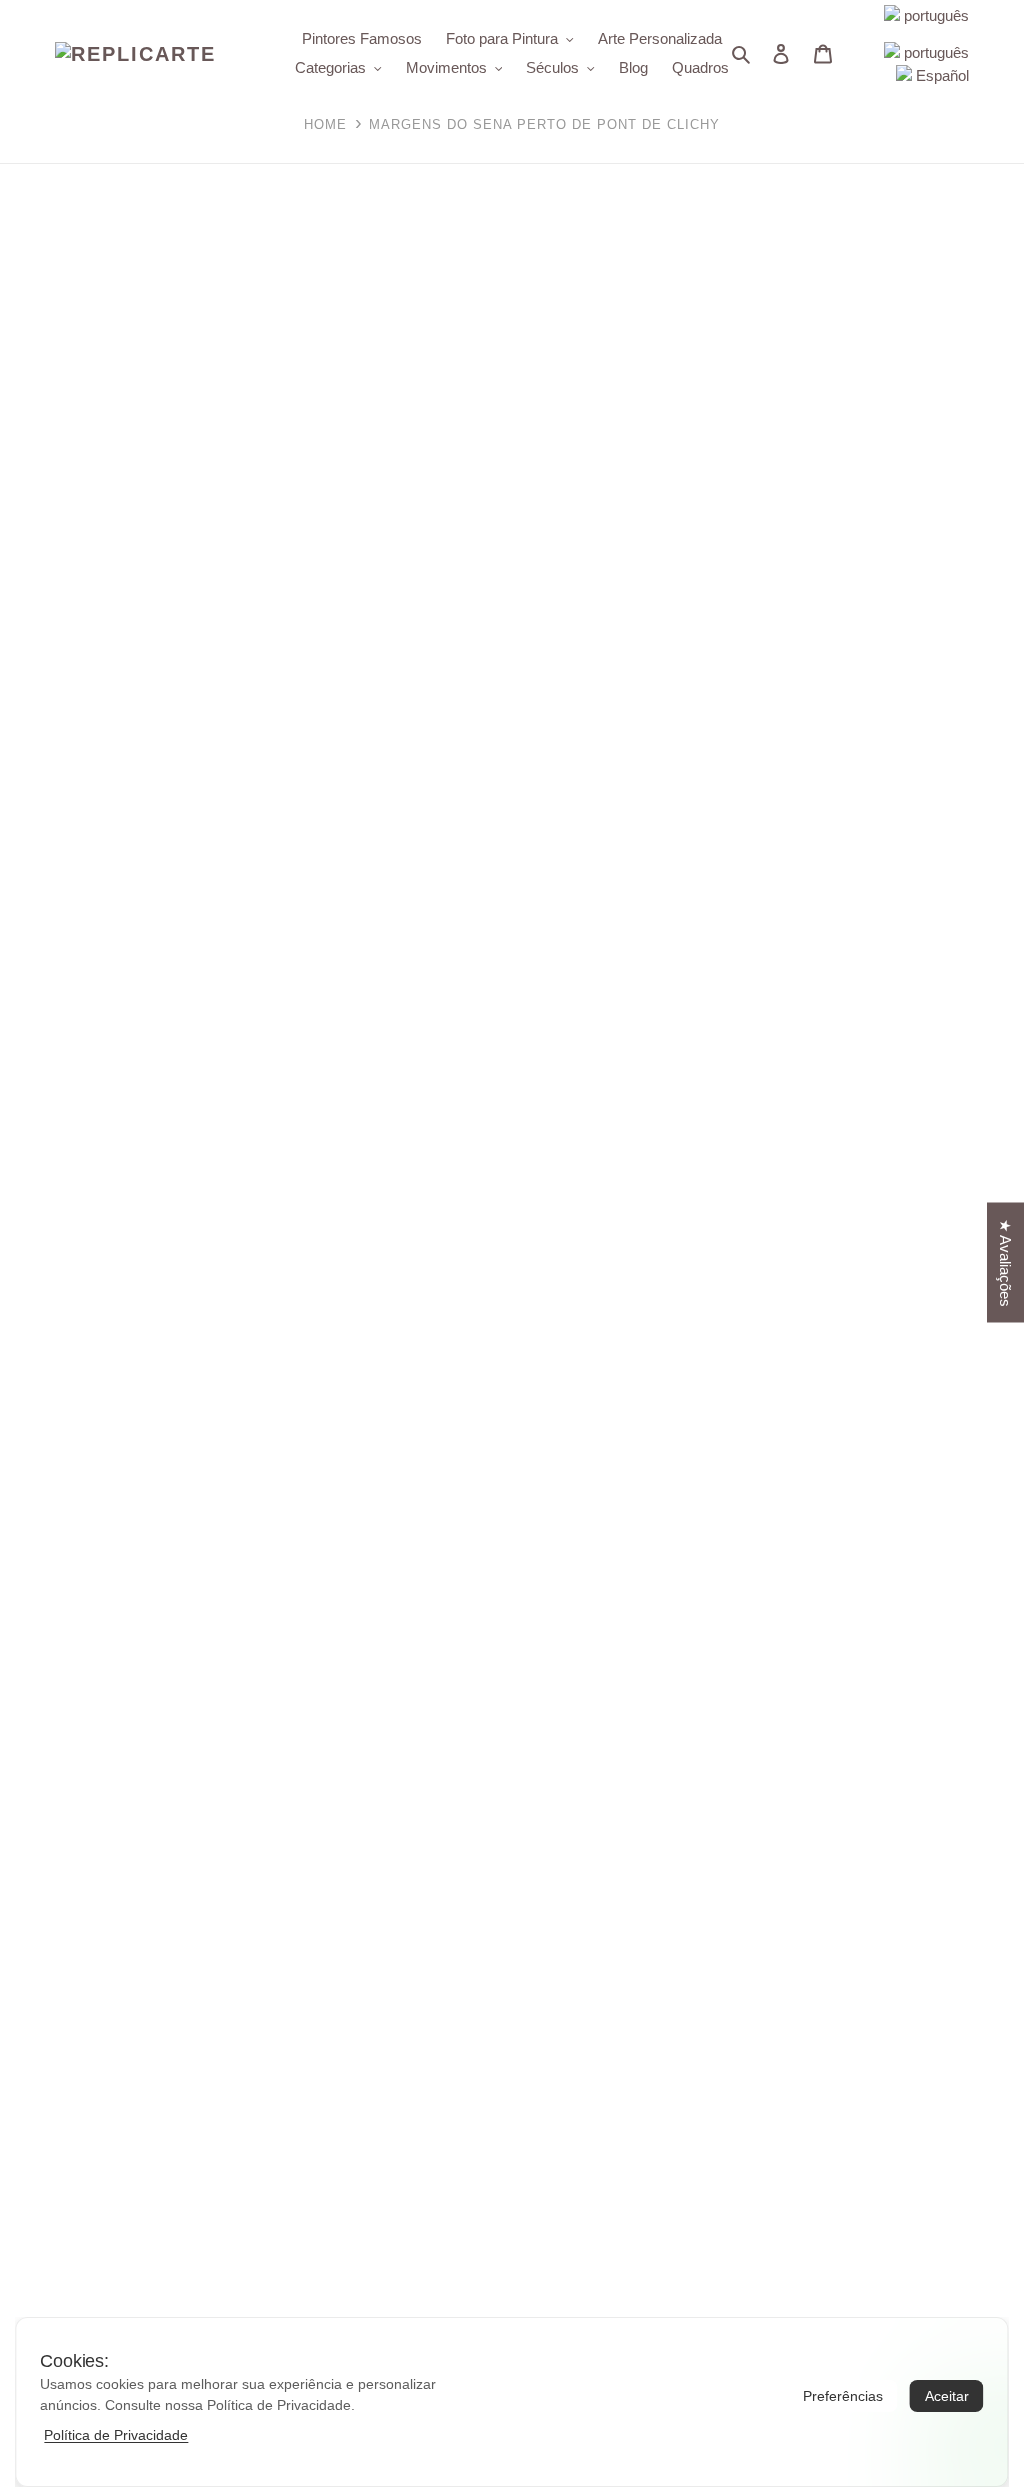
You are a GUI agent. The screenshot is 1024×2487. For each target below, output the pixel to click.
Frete (544, 469)
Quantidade (564, 536)
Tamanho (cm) (576, 491)
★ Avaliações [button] (1005, 1262)
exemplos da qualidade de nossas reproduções (862, 1302)
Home (325, 124)
